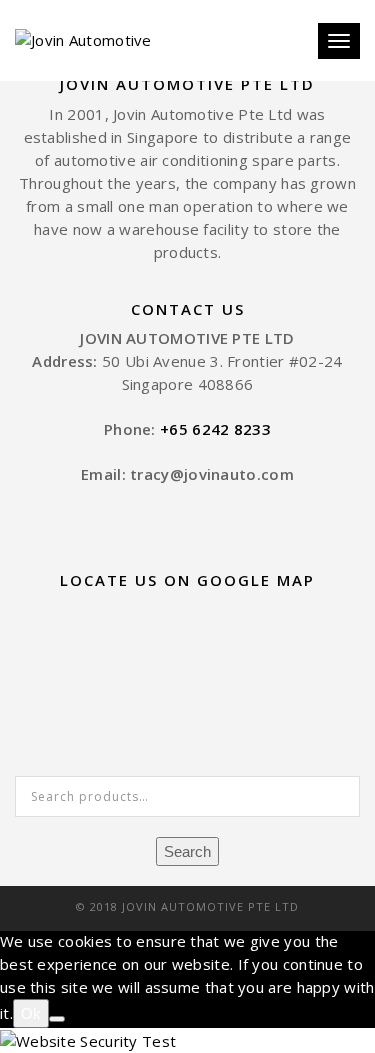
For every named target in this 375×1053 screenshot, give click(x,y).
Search (187, 851)
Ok (31, 1013)
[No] (57, 1019)
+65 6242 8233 (215, 429)
